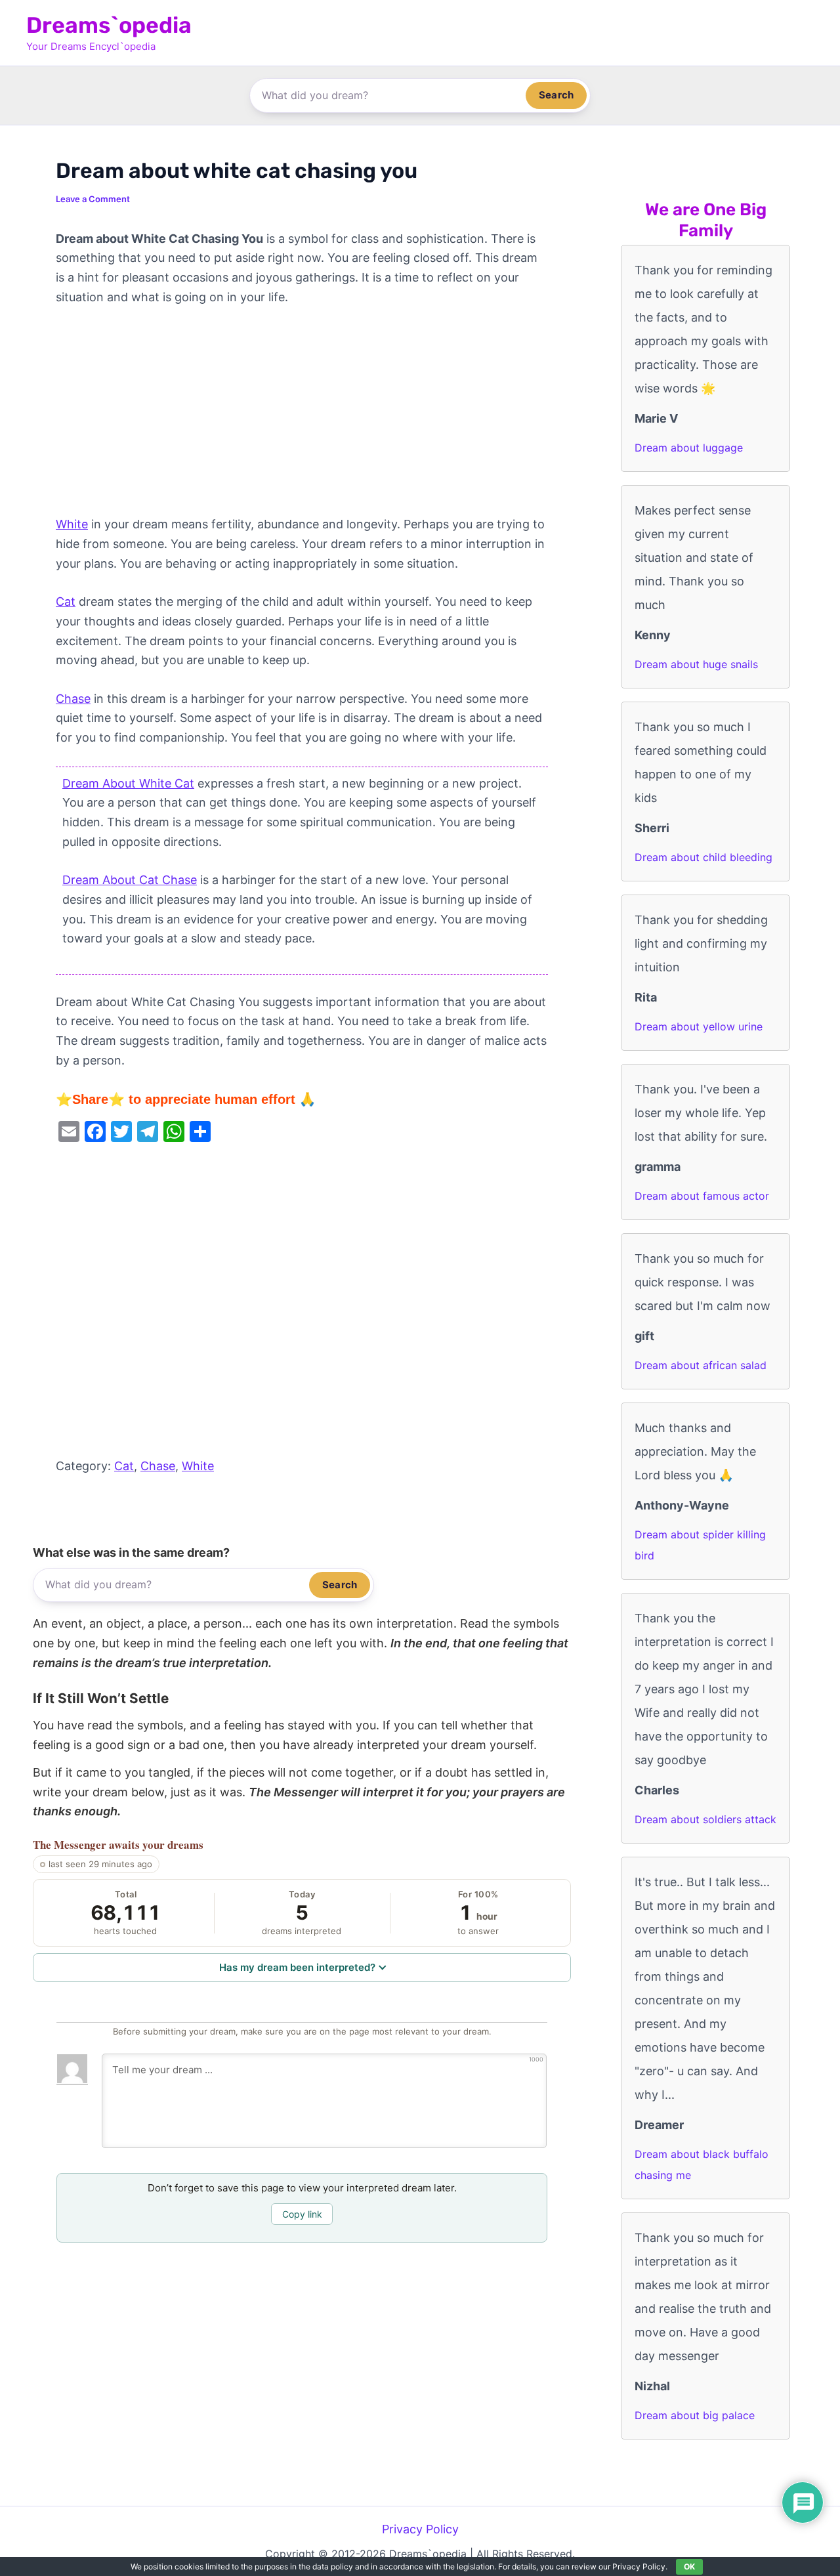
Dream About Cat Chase (130, 880)
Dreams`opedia (109, 25)
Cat (66, 602)
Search (556, 95)
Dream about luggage (689, 448)
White (72, 524)
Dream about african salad (701, 1365)
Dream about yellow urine (699, 1026)
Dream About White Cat (128, 783)
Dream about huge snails (696, 664)
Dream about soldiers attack (705, 1819)
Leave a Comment (93, 199)
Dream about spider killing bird (700, 1545)
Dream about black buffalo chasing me (702, 2164)
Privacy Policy (420, 2529)
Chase (73, 699)
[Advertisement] (302, 417)
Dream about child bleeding (703, 857)
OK (689, 2566)
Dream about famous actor (702, 1196)
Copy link (302, 2214)
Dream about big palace (695, 2415)
